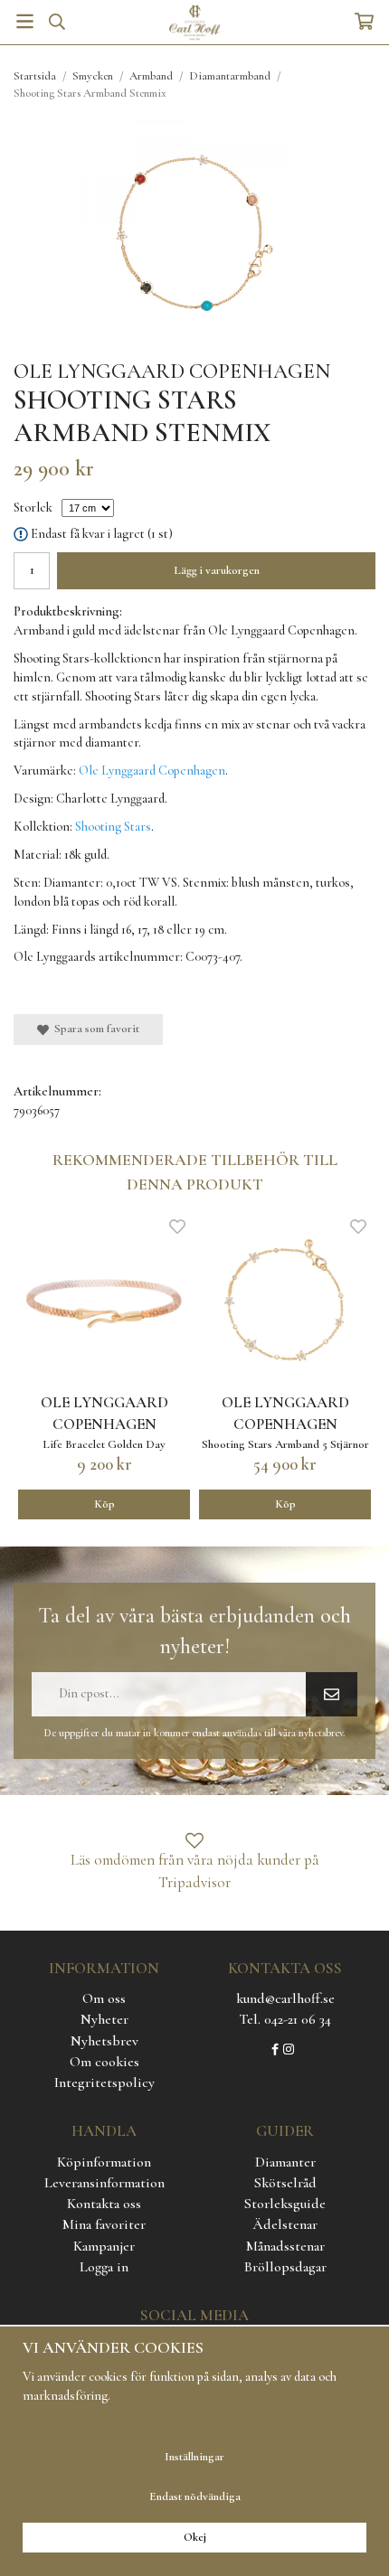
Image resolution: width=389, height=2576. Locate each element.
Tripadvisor (194, 1882)
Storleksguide (285, 2204)
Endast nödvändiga (195, 2496)
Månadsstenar (285, 2246)
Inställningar (194, 2457)
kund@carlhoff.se (285, 1998)
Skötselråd (285, 2183)
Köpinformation (104, 2162)
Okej (195, 2537)
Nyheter (104, 2019)
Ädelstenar (285, 2224)
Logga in (104, 2267)
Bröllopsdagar (285, 2267)
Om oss (104, 1998)
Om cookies (104, 2062)
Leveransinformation (104, 2183)
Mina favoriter (104, 2224)
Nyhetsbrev (104, 2041)
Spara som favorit (94, 1029)
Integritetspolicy (104, 2082)
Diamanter (285, 2162)
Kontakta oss (104, 2204)
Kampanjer (104, 2246)
